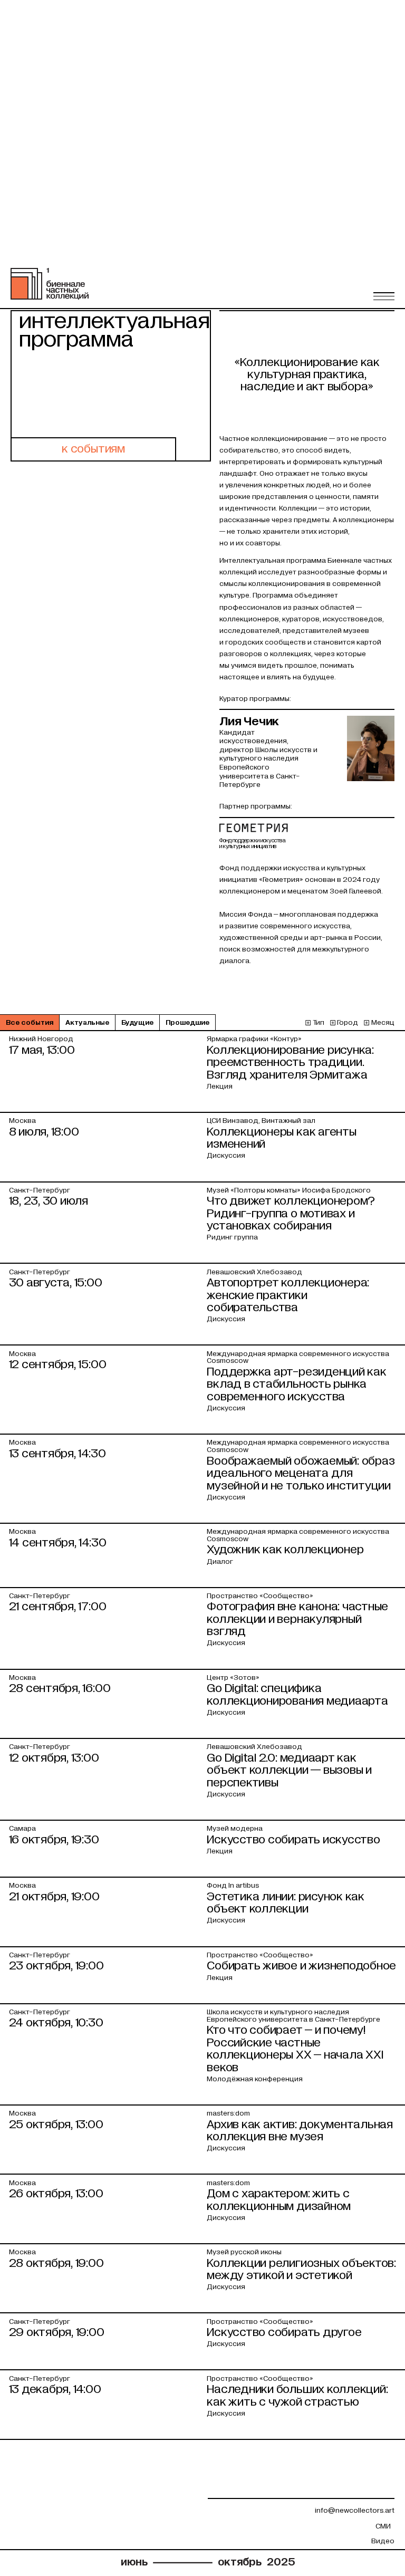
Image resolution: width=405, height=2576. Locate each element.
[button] (384, 296)
